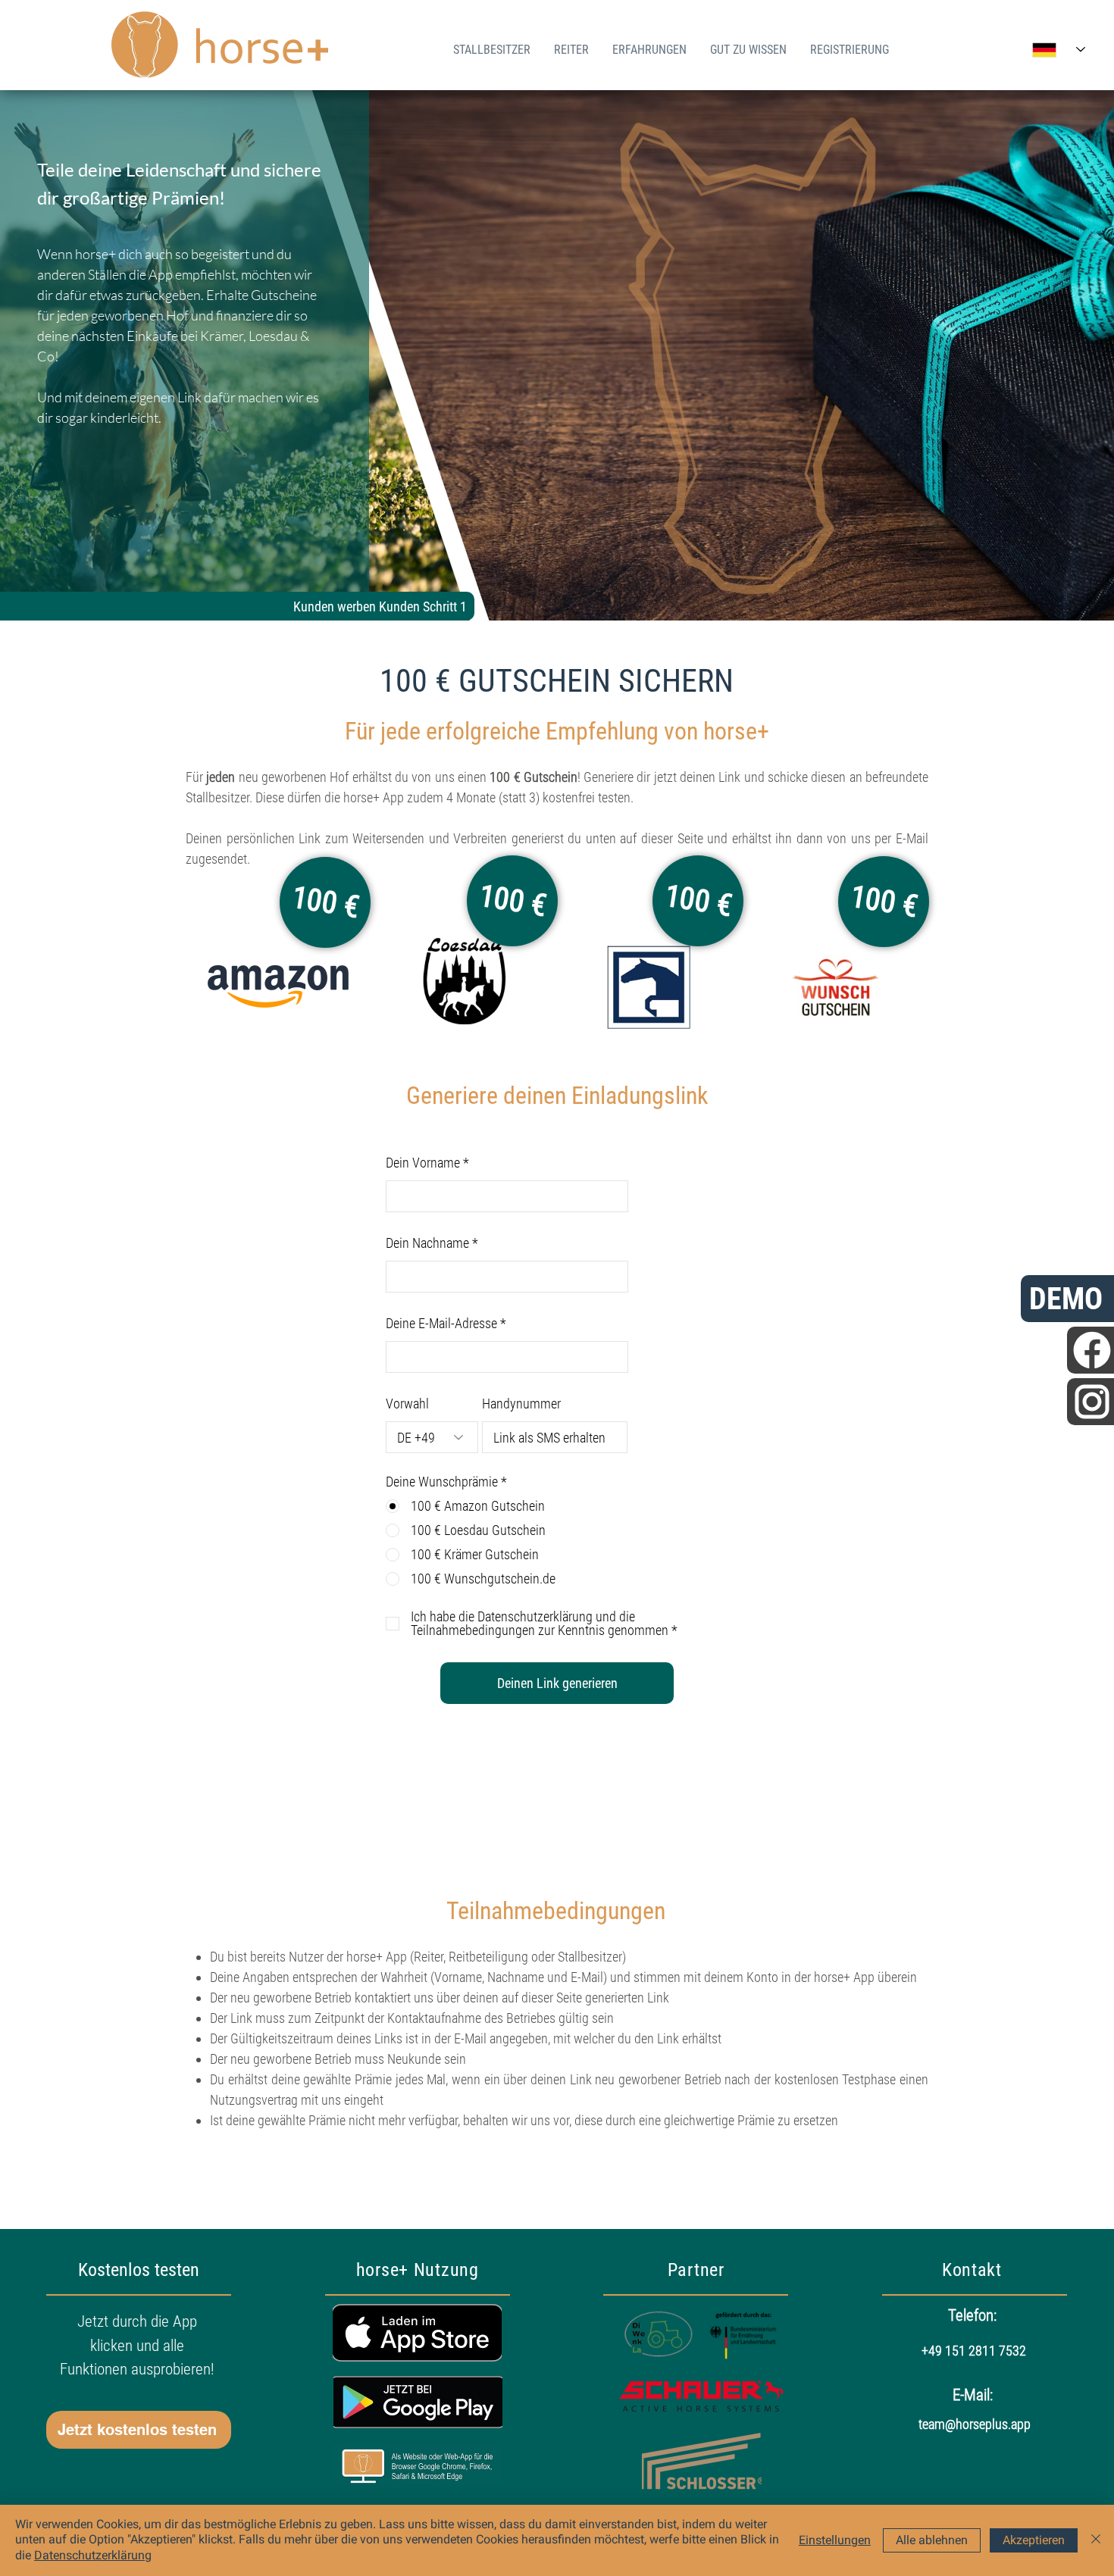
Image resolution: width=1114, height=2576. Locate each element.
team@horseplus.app (975, 2424)
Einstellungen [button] (835, 2540)
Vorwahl (407, 1404)
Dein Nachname (427, 1243)
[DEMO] (1091, 1350)
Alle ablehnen (932, 2540)
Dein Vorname (423, 1163)
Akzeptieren (1034, 2540)
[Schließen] (1096, 2540)
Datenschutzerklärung (93, 2555)
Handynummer (521, 1404)
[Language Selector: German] (1059, 50)
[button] (139, 2430)
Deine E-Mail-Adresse (441, 1324)
